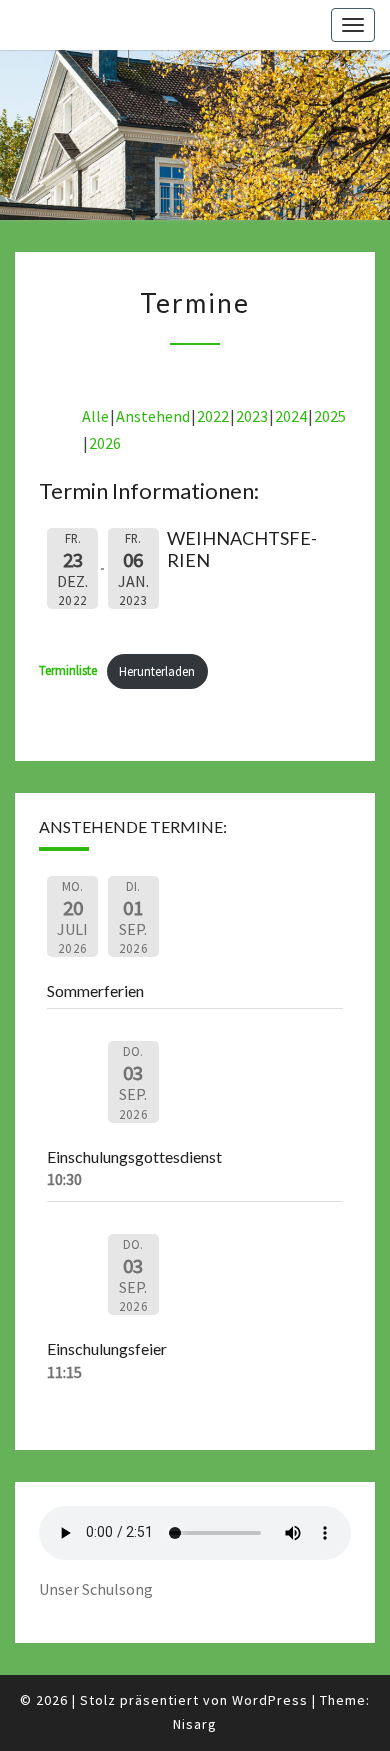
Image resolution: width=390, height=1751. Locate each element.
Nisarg (195, 1724)
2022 (213, 416)
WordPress (270, 1700)
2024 (291, 416)
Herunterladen (157, 671)
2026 (105, 443)
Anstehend (153, 416)
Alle (95, 416)
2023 (252, 416)
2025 (330, 416)
